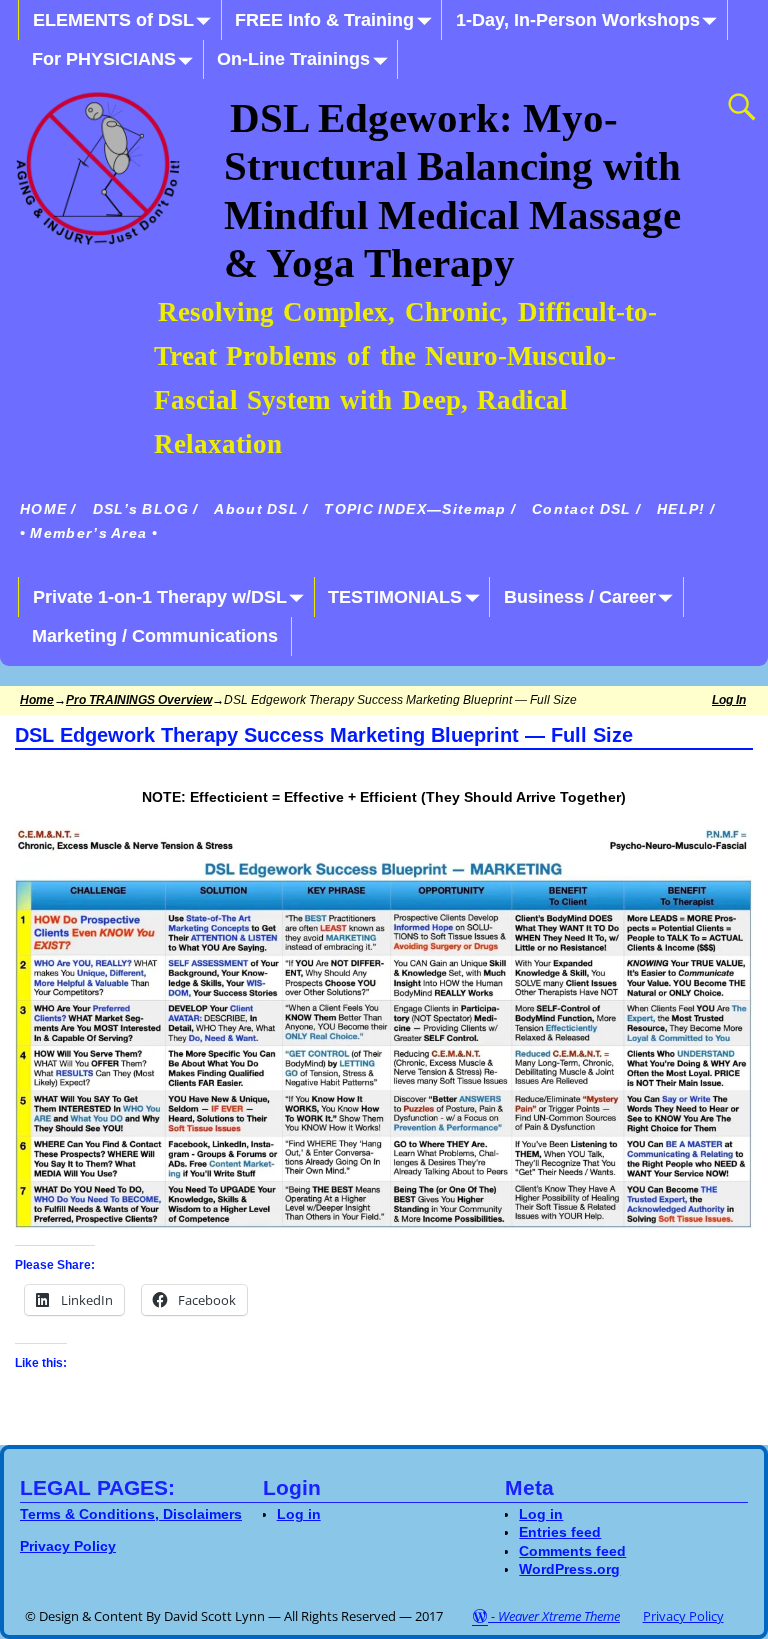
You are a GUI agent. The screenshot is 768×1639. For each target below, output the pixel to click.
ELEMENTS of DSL (113, 20)
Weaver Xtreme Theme (559, 1616)
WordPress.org (569, 1569)
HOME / (48, 509)
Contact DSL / (586, 509)
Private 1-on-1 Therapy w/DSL (160, 597)
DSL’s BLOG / (146, 509)
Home (37, 700)
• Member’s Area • (89, 533)
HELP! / (686, 509)
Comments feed (572, 1551)
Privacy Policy (683, 1616)
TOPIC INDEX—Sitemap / (420, 509)
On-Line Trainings (293, 59)
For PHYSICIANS (104, 59)
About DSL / (261, 509)
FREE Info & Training (324, 20)
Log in (729, 700)
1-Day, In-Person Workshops (578, 20)
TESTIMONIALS (395, 597)
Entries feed (560, 1532)
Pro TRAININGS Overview (139, 700)
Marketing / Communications (155, 636)
